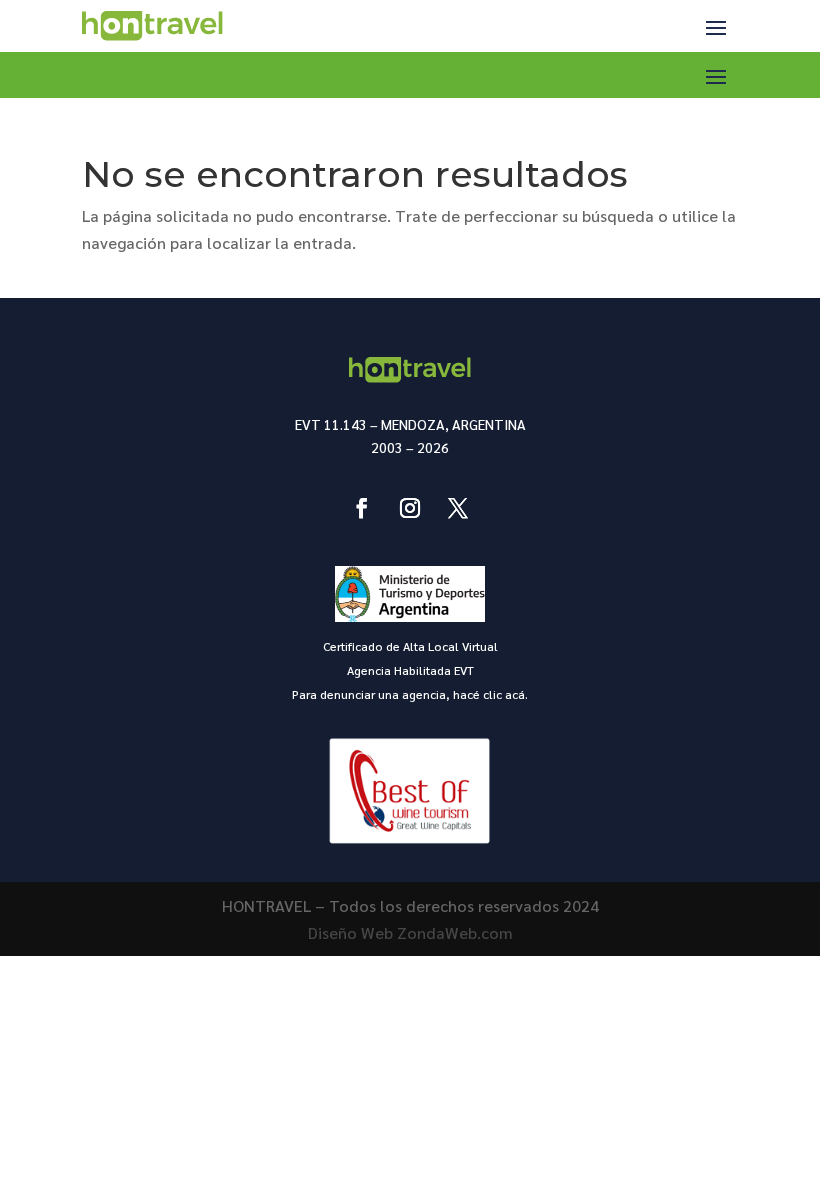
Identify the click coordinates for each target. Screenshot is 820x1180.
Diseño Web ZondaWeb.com (410, 932)
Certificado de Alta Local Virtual (410, 646)
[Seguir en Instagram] (410, 508)
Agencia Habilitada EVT (410, 670)
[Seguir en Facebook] (362, 508)
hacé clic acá (489, 694)
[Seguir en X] (458, 508)
